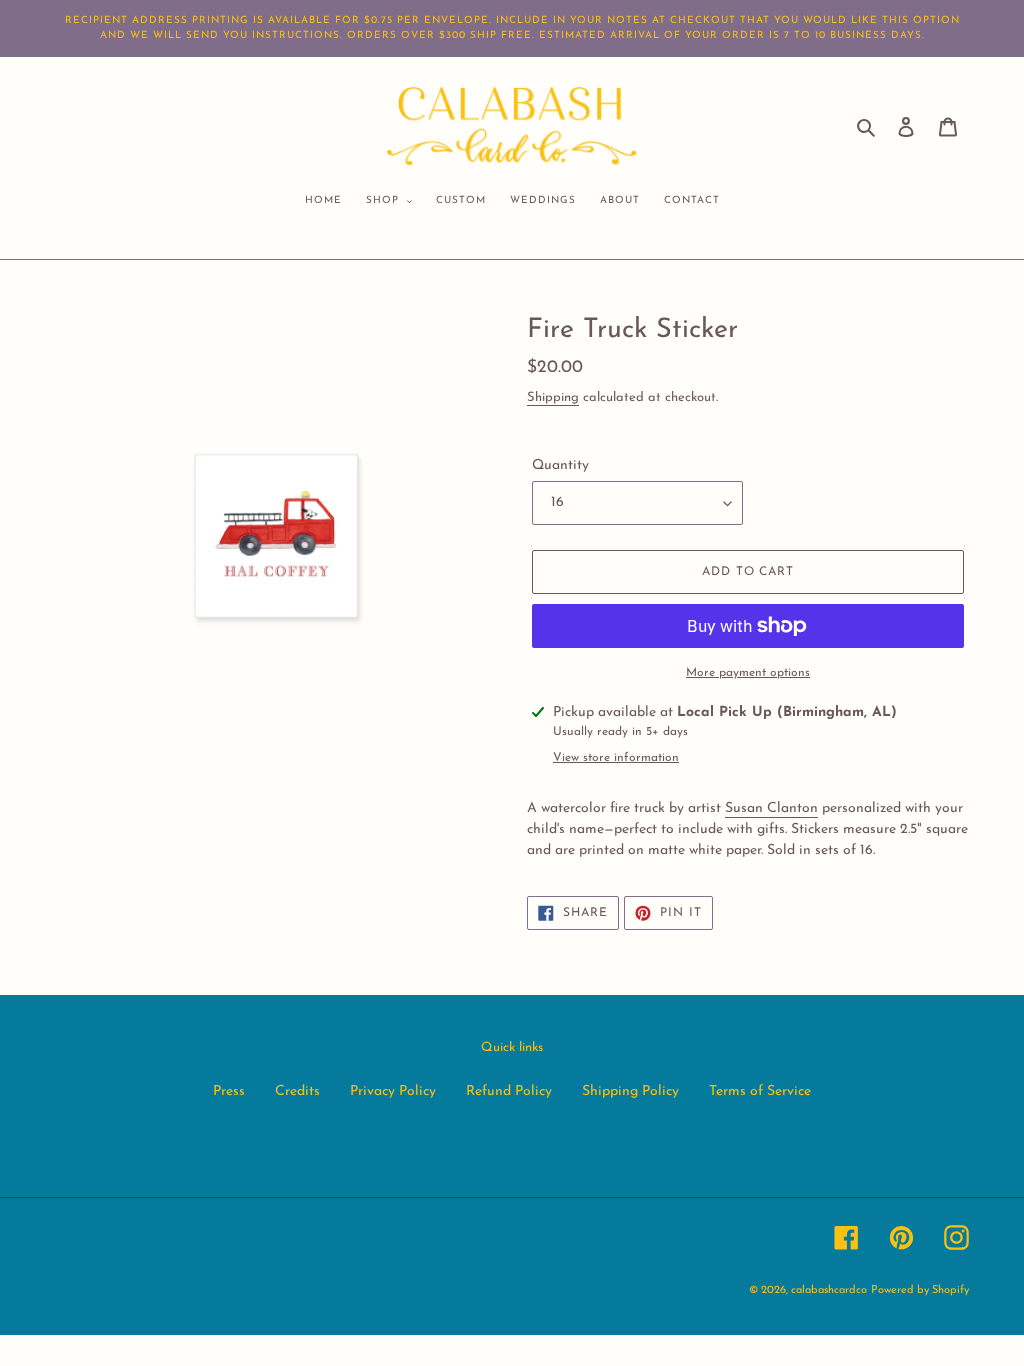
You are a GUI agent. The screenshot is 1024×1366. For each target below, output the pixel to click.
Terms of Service (760, 1091)
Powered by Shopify (920, 1290)
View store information (616, 758)
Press (229, 1091)
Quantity (560, 465)
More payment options (748, 673)
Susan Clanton (771, 808)
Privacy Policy (393, 1091)
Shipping (553, 397)
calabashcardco (829, 1290)
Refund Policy (509, 1091)
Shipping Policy (630, 1091)
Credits (297, 1091)
